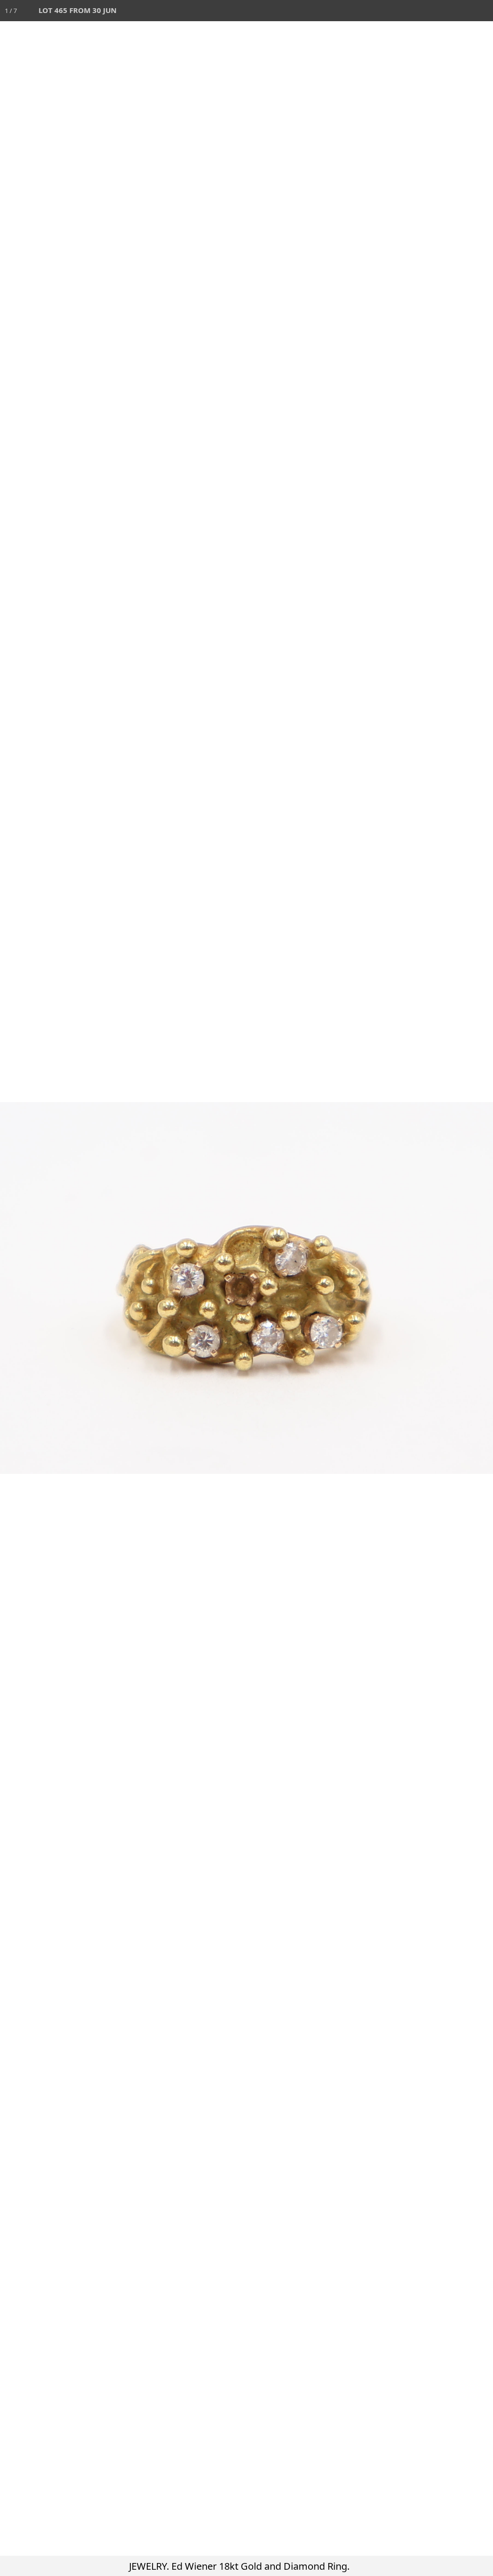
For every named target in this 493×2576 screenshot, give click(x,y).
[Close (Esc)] (482, 11)
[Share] (461, 11)
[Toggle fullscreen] (440, 11)
